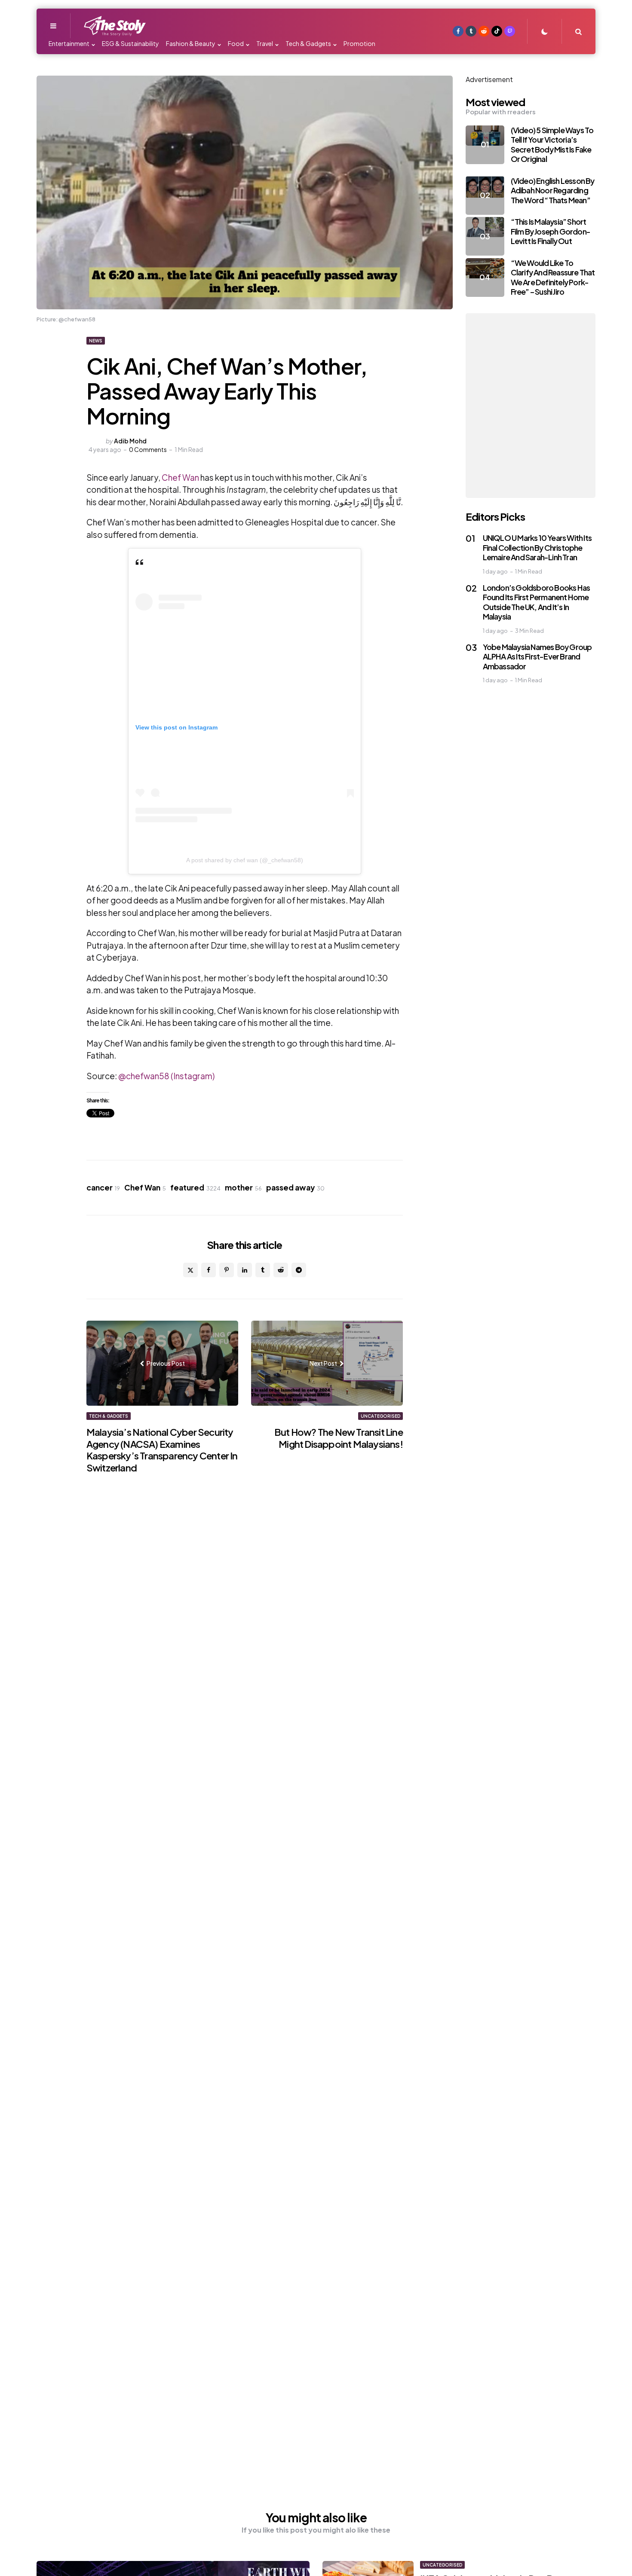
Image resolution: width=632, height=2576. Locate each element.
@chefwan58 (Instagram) (166, 1076)
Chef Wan (180, 477)
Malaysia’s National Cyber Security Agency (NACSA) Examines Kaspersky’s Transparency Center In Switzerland (162, 1450)
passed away (295, 1187)
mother (243, 1187)
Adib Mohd (130, 441)
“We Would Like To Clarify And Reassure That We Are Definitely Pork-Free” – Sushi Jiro (553, 277)
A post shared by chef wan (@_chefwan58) (245, 860)
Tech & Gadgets (109, 1416)
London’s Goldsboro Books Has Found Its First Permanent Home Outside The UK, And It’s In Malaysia (537, 602)
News (96, 341)
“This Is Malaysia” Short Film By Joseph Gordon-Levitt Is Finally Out (551, 231)
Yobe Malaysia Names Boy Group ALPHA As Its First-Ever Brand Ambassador (537, 656)
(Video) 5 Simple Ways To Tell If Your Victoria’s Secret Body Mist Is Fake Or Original (552, 145)
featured (195, 1187)
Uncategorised (380, 1416)
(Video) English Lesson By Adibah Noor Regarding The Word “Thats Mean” (553, 190)
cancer (103, 1187)
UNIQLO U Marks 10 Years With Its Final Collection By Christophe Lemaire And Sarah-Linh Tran (537, 547)
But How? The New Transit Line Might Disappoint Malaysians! (339, 1438)
